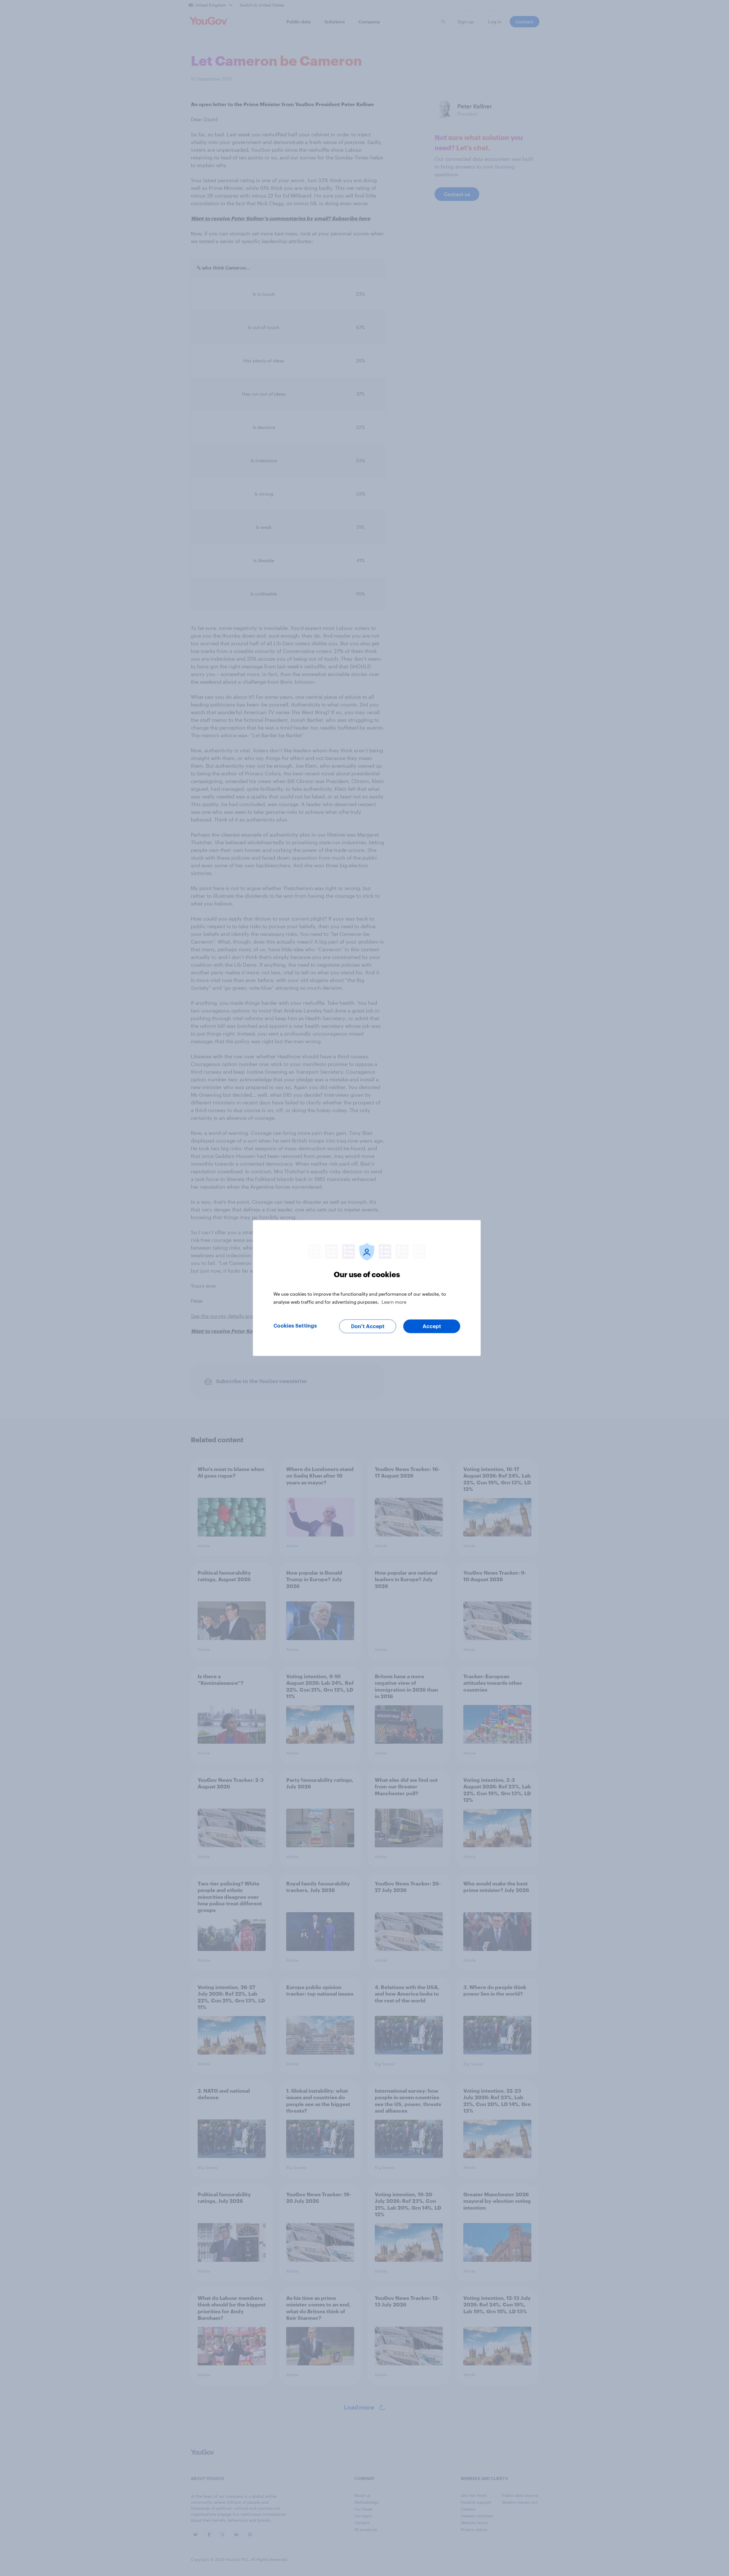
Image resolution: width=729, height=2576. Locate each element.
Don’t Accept (368, 1326)
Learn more (394, 1302)
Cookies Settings (295, 1326)
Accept (432, 1326)
